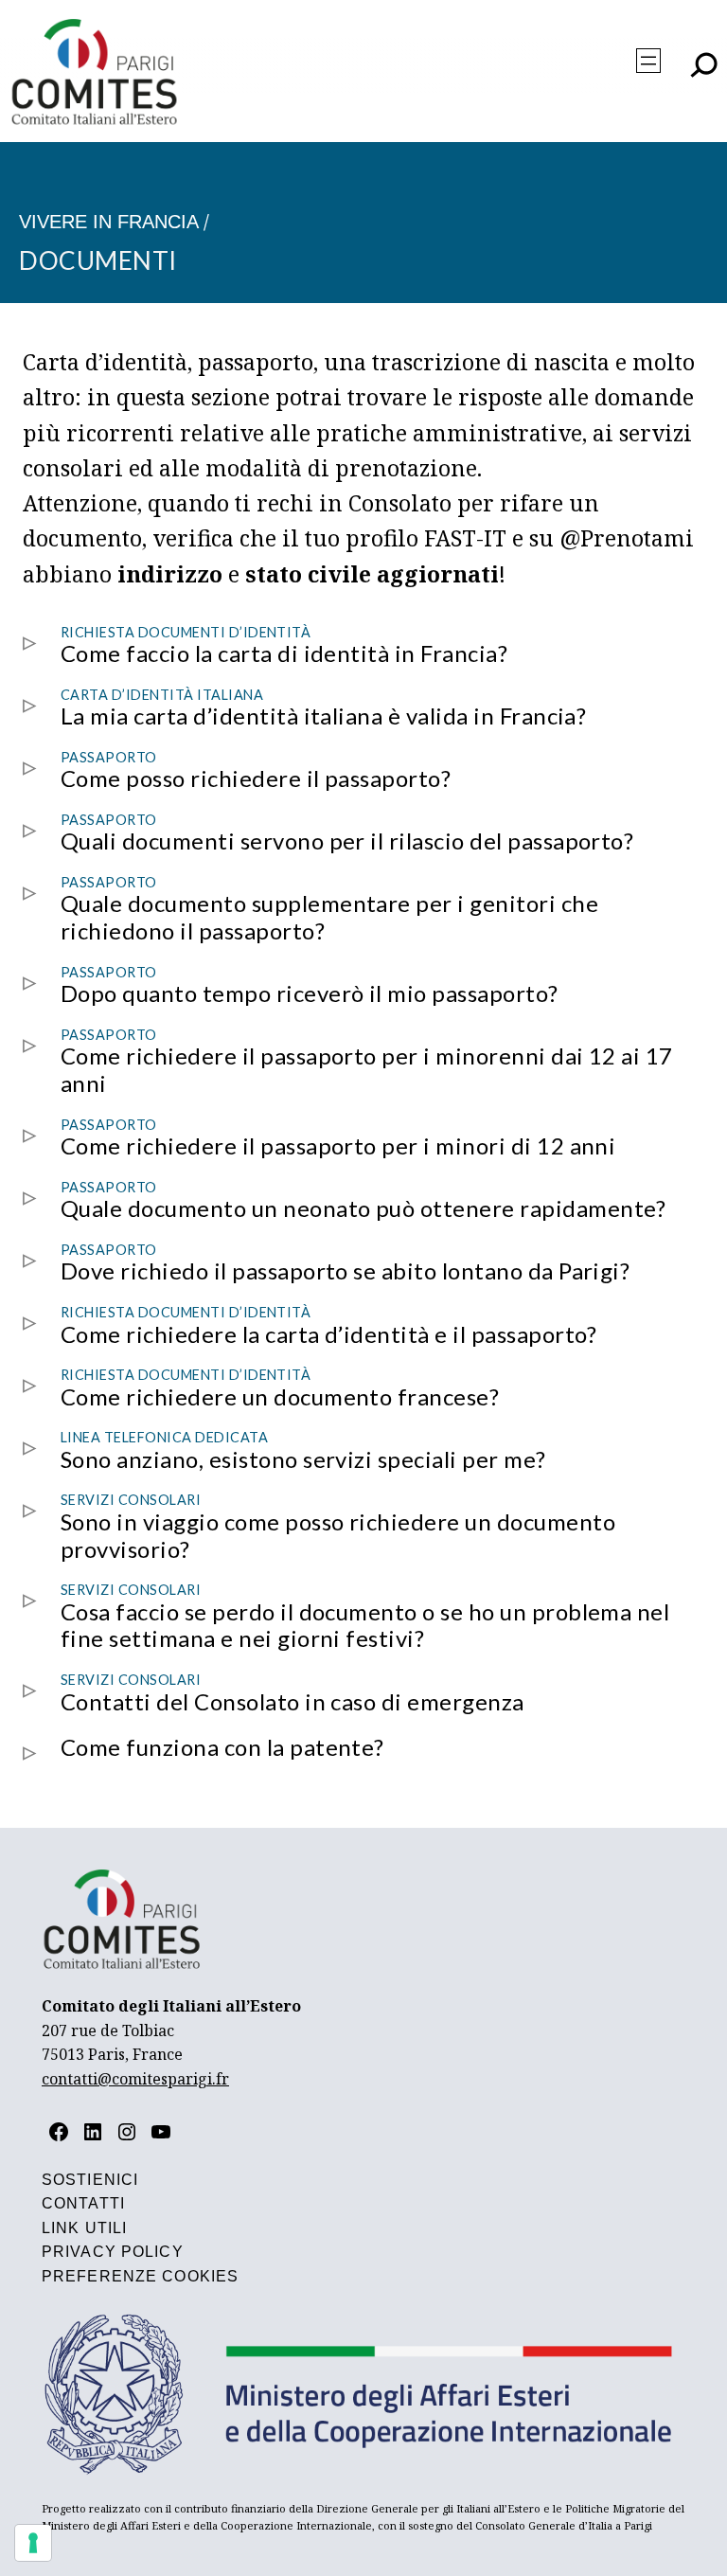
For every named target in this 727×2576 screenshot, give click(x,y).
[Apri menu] (648, 61)
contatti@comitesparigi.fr (135, 2079)
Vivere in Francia (109, 222)
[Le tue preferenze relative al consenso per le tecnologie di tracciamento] (33, 2543)
